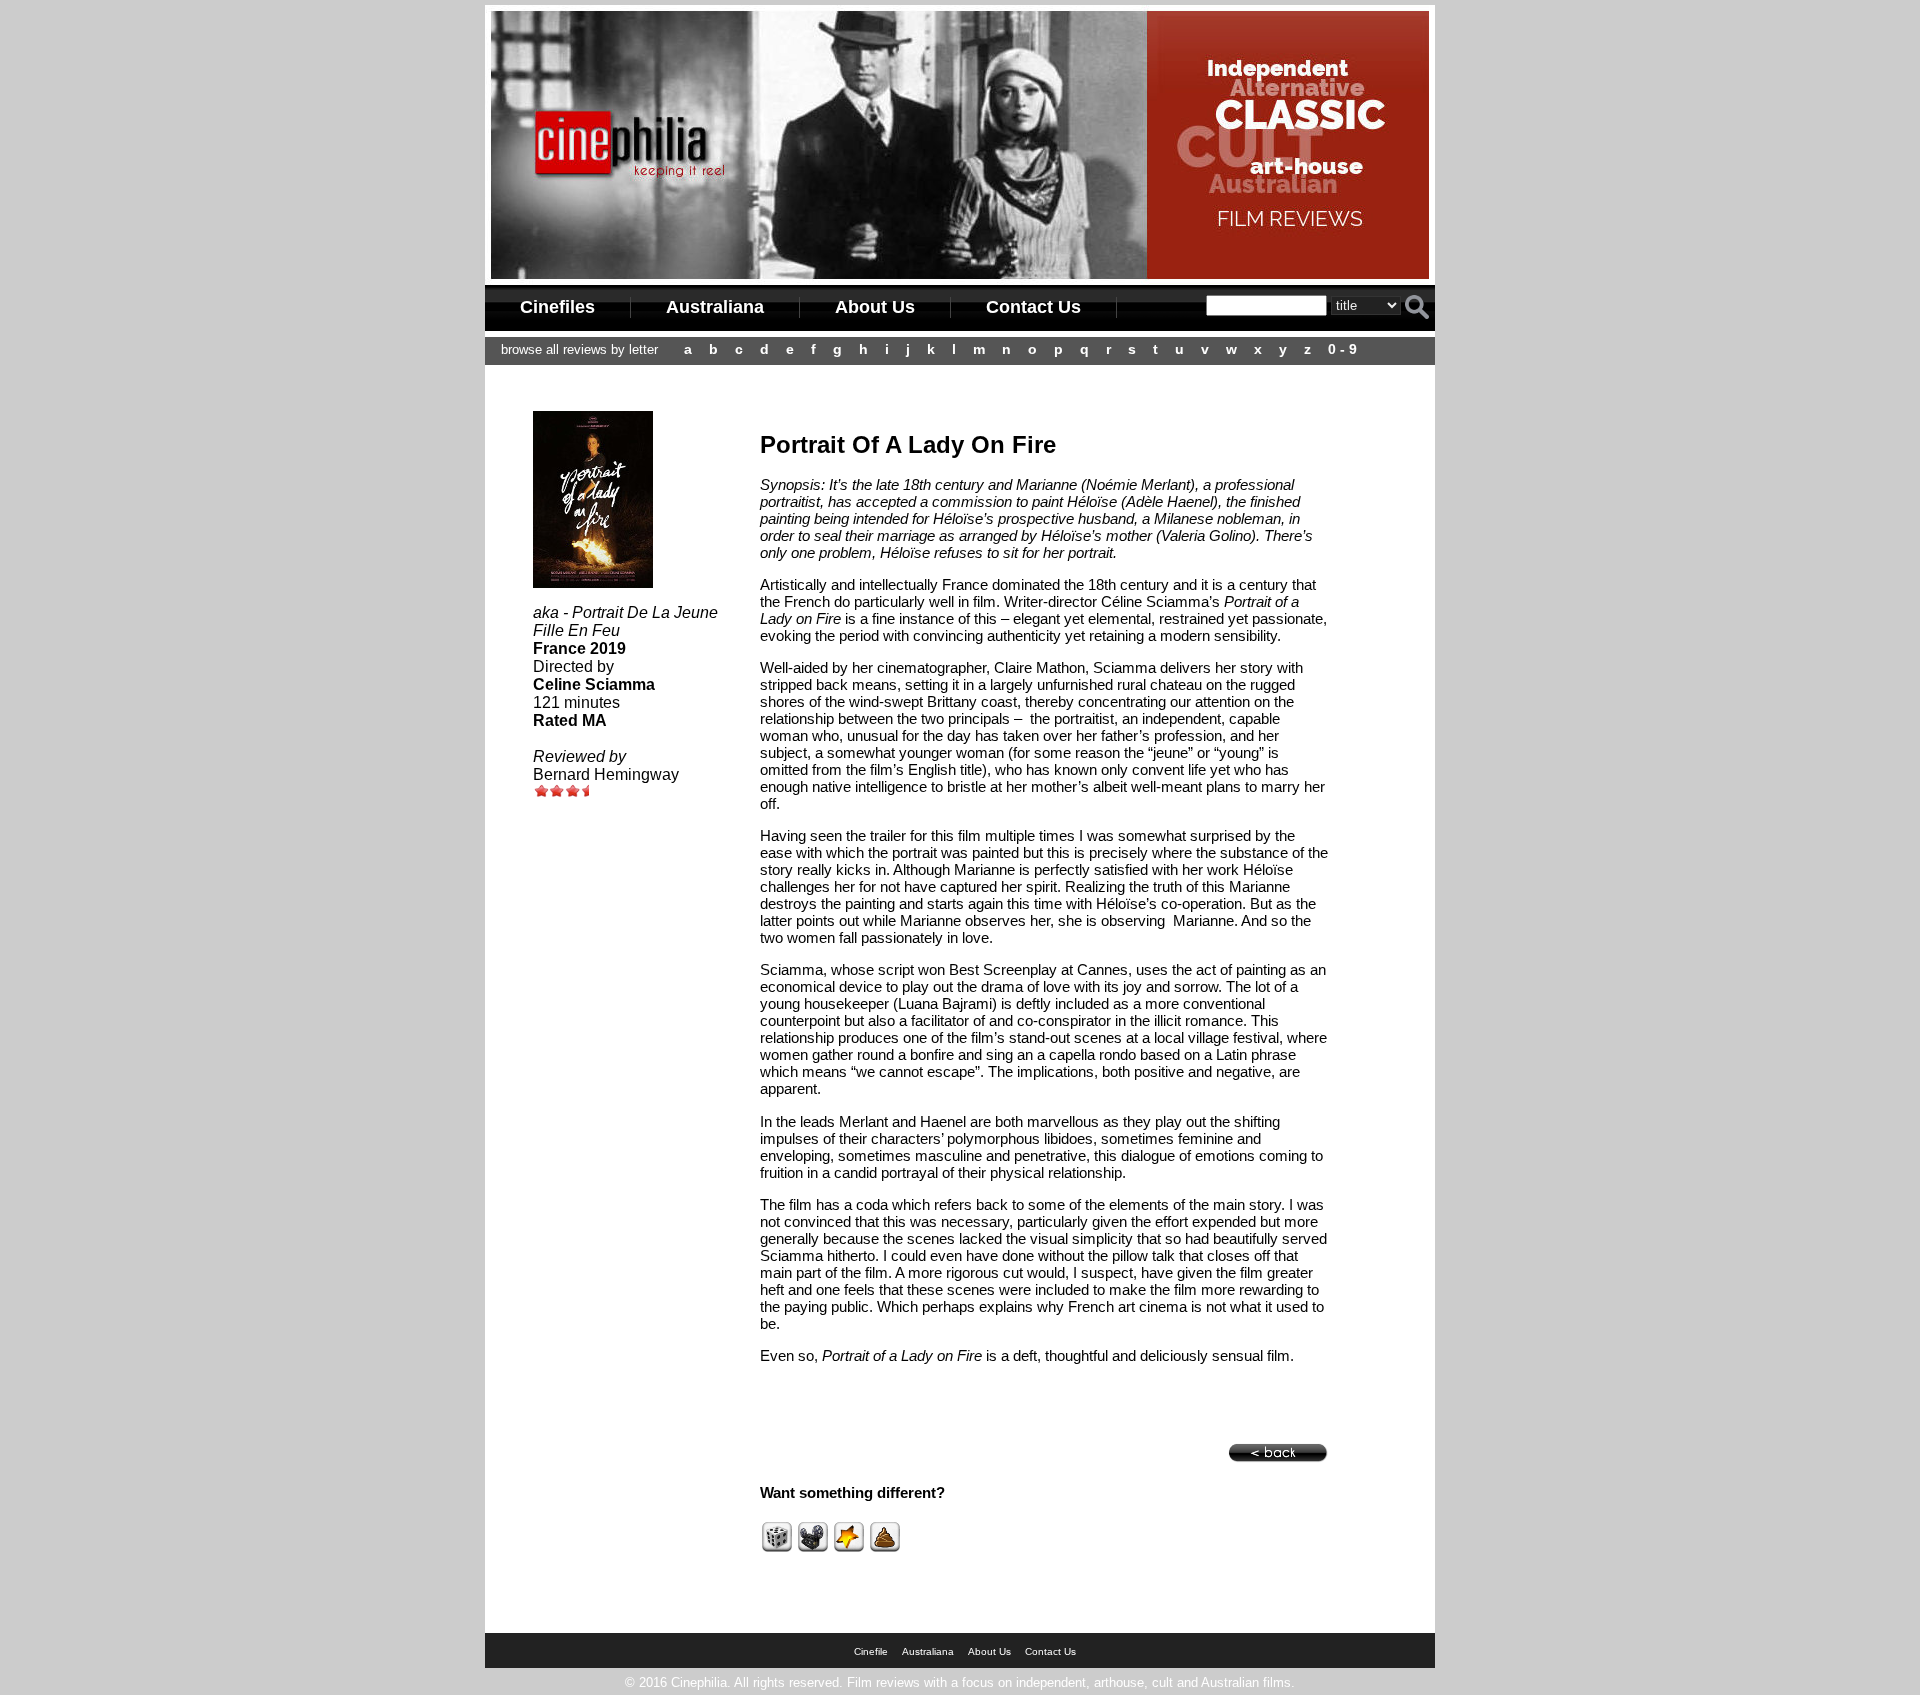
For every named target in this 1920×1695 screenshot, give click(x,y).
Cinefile (871, 1651)
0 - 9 (1342, 349)
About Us (875, 307)
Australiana (715, 307)
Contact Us (1033, 307)
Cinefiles (557, 307)
